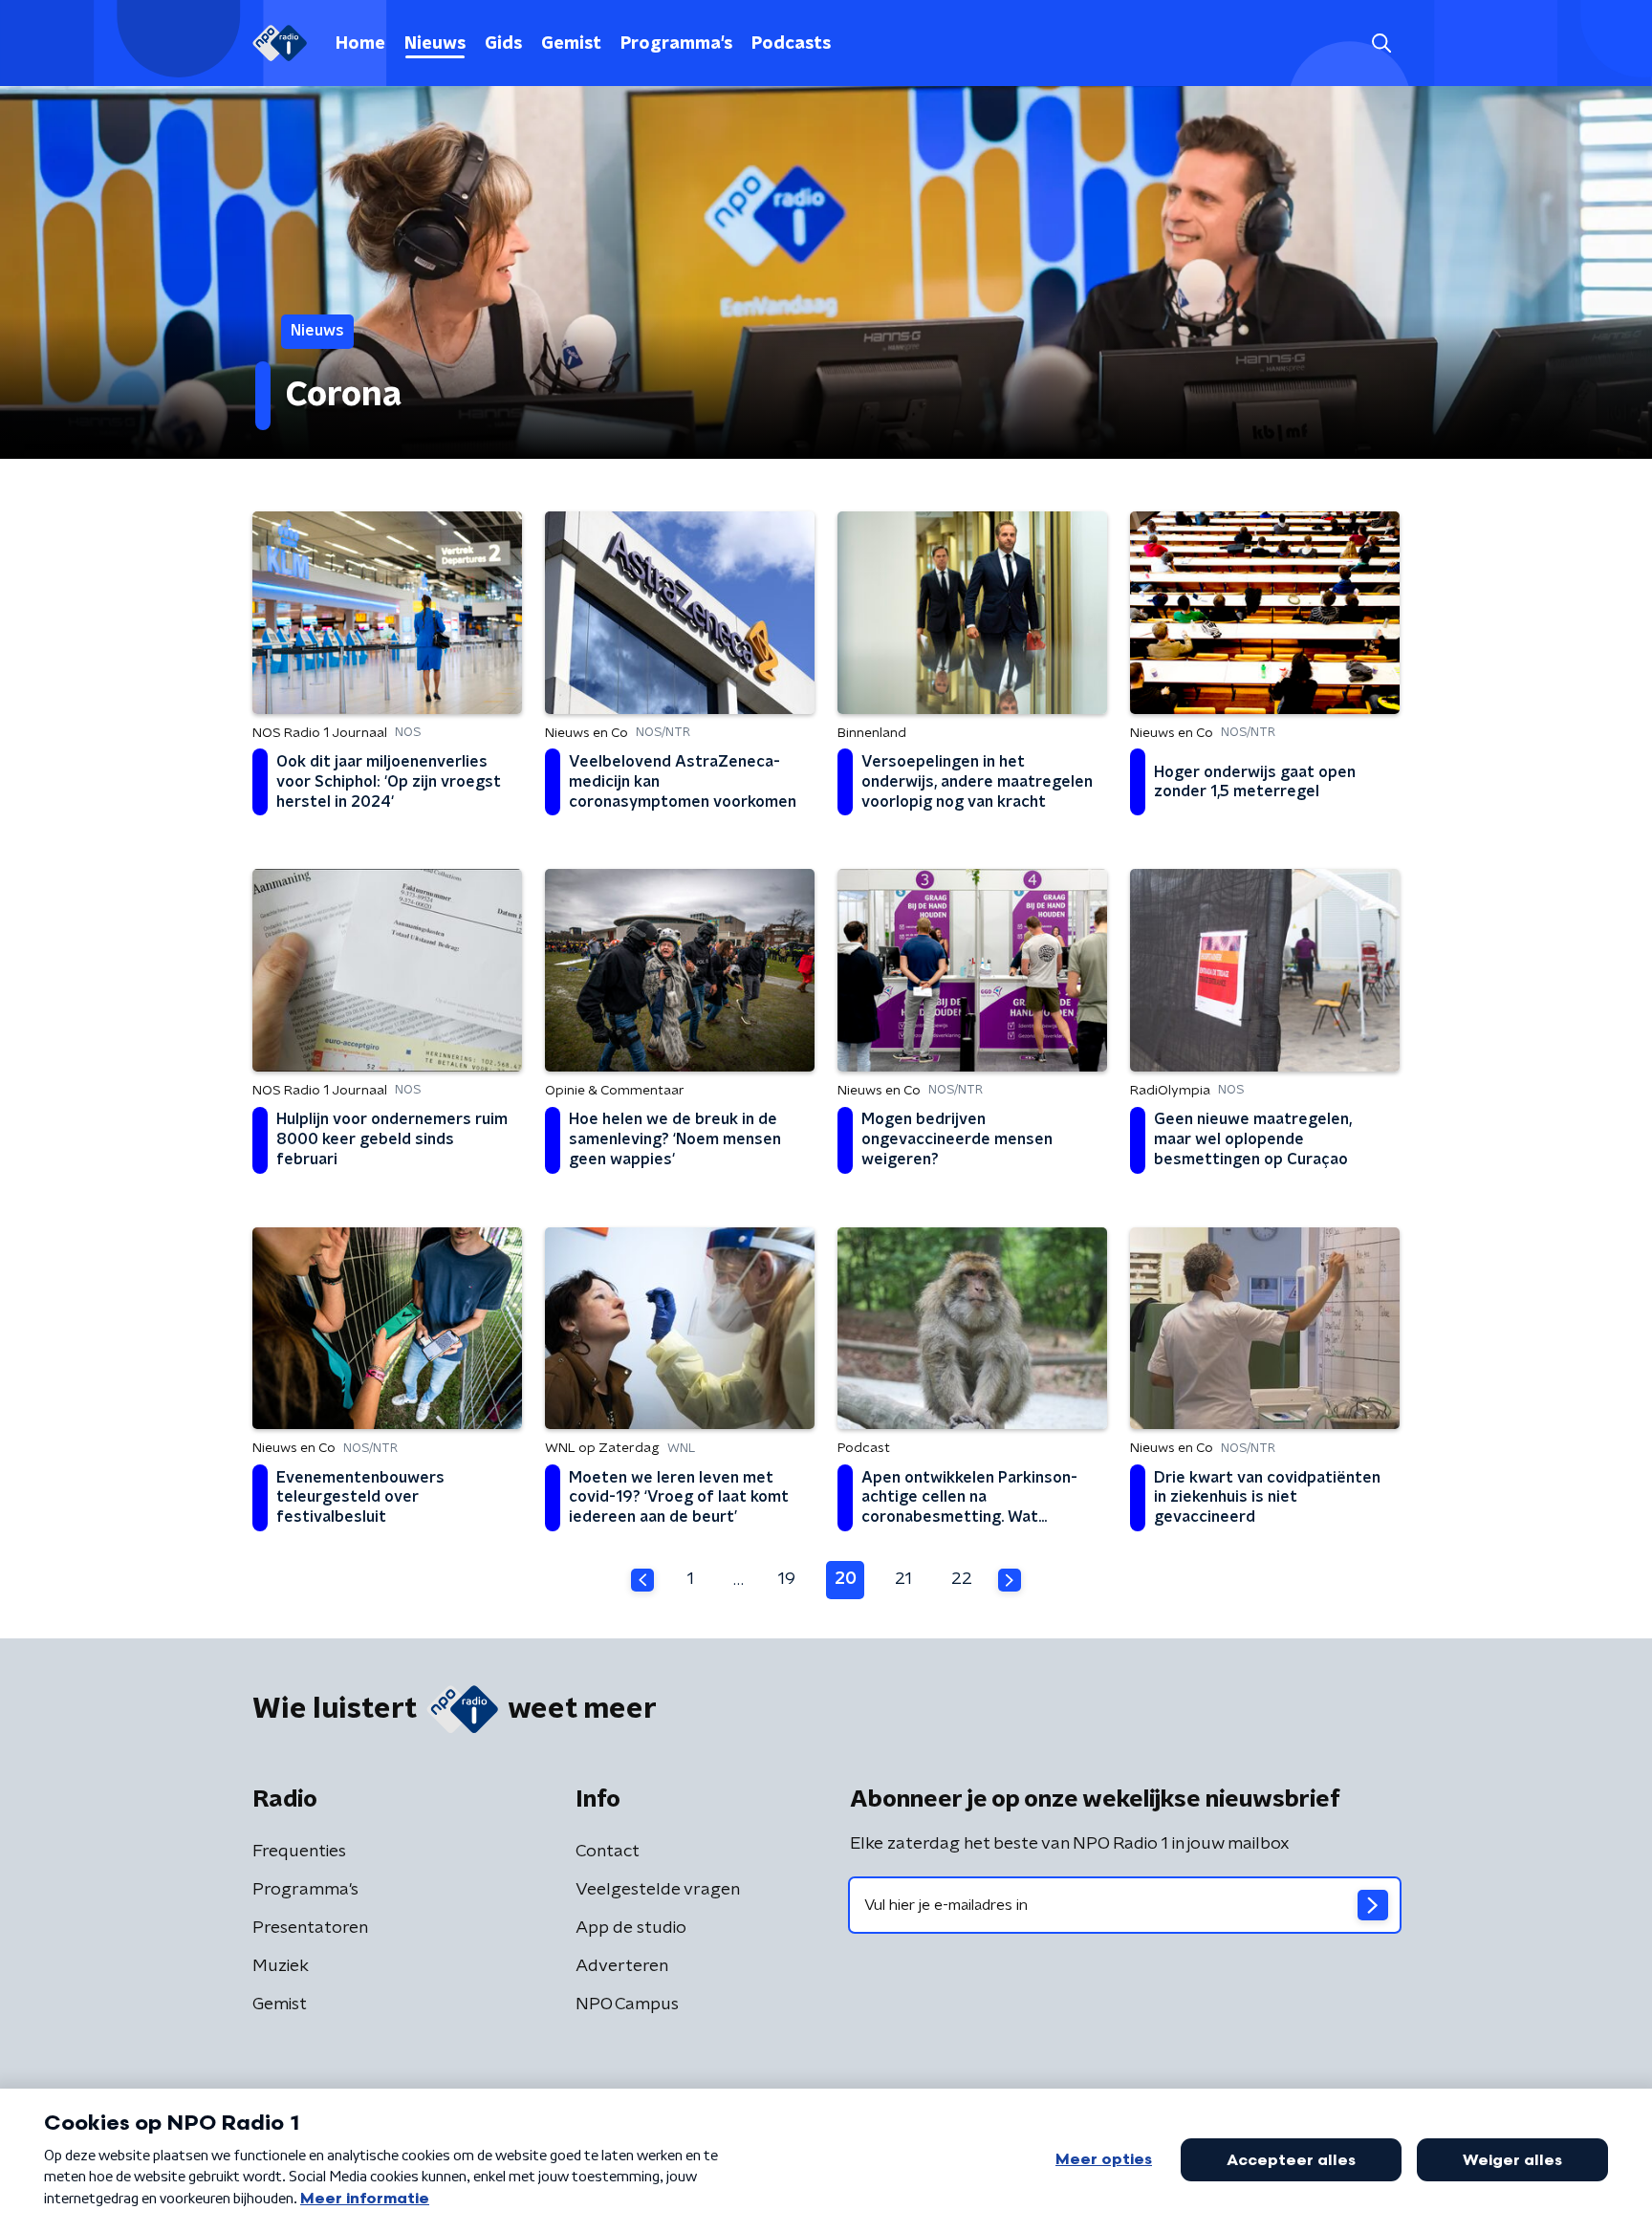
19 (787, 1579)
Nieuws (435, 44)
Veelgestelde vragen (658, 1890)
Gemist (571, 44)
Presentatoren (310, 1928)
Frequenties (299, 1852)
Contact (608, 1852)
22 (962, 1579)
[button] (1381, 43)
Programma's (676, 44)
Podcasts (791, 44)
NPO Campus (627, 2004)
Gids (503, 44)
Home (360, 44)
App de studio (631, 1928)
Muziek (281, 1966)
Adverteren (622, 1966)
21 (903, 1579)
